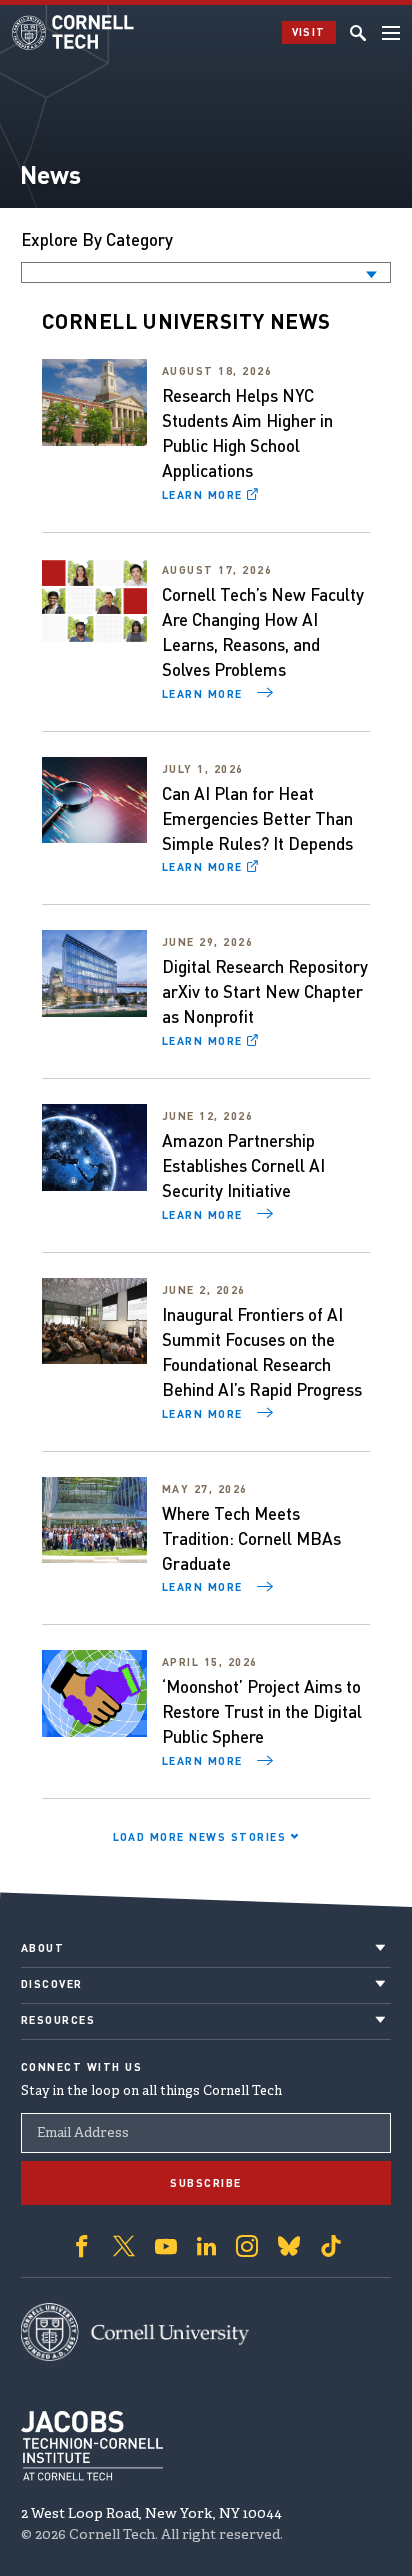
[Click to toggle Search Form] (358, 33)
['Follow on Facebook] (82, 2246)
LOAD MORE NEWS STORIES (202, 1837)
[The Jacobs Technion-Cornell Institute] (92, 2446)
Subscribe (206, 2183)
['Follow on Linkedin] (206, 2246)
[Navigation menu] (391, 33)
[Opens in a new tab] (94, 402)
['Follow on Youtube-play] (166, 2246)
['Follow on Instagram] (247, 2246)
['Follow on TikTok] (331, 2246)
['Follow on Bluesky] (289, 2246)
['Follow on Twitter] (124, 2246)
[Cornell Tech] (135, 2332)
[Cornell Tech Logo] (74, 32)
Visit (309, 32)
